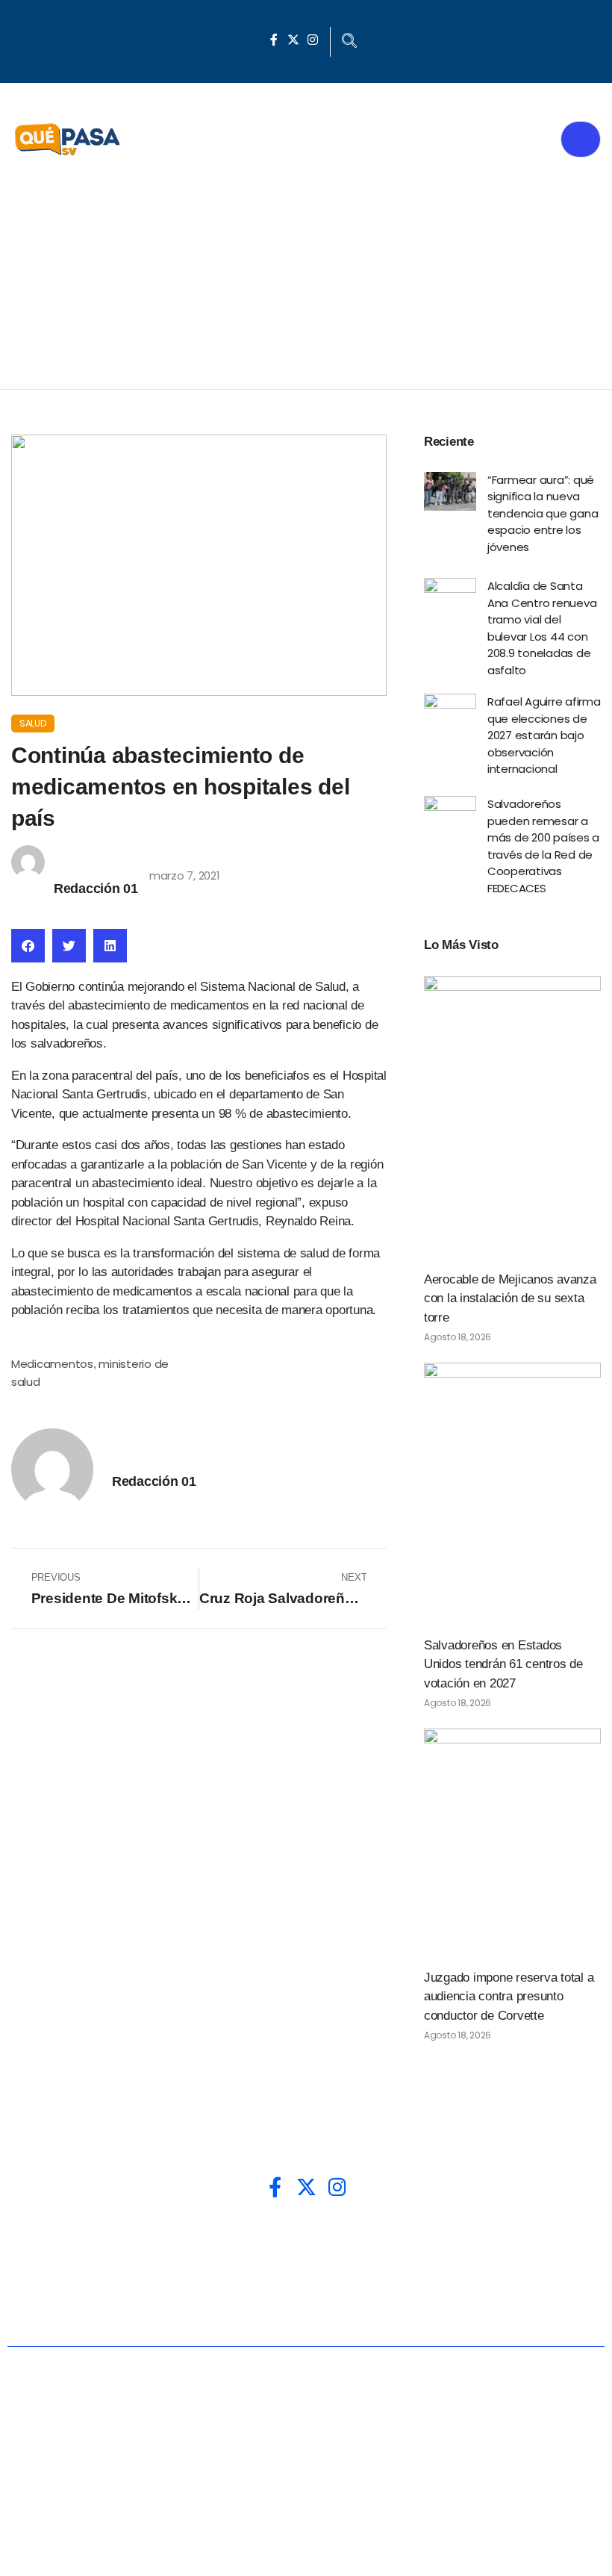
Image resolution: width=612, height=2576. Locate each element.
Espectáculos (449, 2307)
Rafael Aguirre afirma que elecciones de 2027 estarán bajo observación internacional (544, 735)
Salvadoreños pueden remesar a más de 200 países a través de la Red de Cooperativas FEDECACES (543, 846)
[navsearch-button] (349, 42)
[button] (28, 946)
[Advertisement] (306, 277)
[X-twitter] (293, 40)
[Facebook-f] (274, 40)
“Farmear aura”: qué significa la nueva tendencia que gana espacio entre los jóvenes (543, 513)
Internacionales (172, 2307)
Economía (312, 2258)
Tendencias (524, 2258)
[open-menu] (581, 139)
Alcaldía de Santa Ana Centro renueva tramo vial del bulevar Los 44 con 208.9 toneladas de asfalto (542, 628)
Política (201, 2258)
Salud (33, 723)
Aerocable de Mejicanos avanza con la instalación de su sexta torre (510, 1298)
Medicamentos (52, 1364)
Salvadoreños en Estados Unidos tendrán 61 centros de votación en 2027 (503, 1664)
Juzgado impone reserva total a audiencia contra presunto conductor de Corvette (509, 1997)
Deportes (315, 2307)
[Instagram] (313, 40)
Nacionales (85, 2258)
